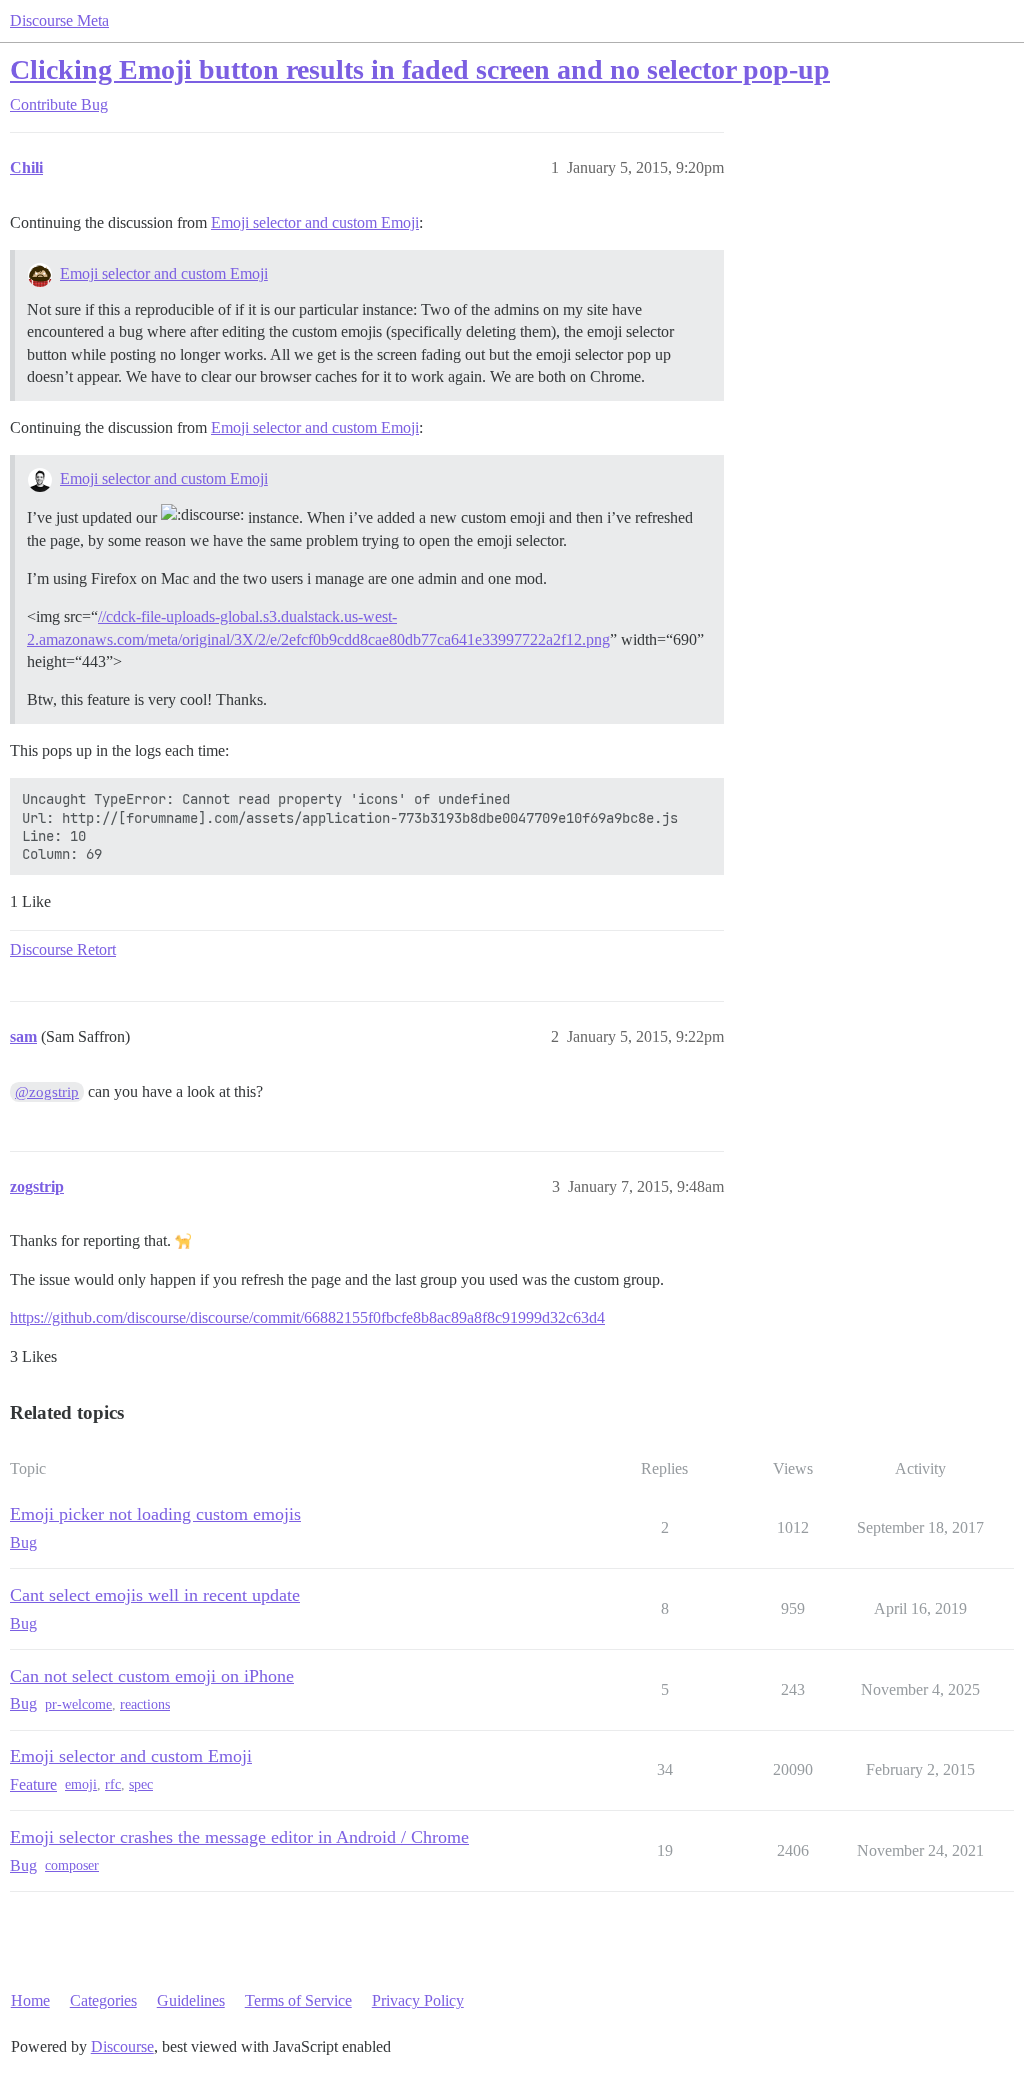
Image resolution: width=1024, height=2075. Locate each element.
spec (141, 1784)
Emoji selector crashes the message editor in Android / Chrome (239, 1837)
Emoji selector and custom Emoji (315, 222)
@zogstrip (47, 1092)
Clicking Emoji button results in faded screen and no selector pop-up (420, 69)
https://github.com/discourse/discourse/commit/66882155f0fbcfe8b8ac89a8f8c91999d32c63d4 (307, 1317)
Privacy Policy (418, 2000)
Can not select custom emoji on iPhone (152, 1676)
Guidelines (191, 2000)
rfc (113, 1784)
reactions (145, 1704)
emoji (81, 1784)
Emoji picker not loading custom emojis (155, 1514)
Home (30, 2000)
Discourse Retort (63, 949)
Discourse (122, 2046)
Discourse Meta (59, 20)
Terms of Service (298, 2000)
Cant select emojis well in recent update (155, 1595)
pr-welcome (78, 1704)
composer (72, 1865)
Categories (103, 2000)
